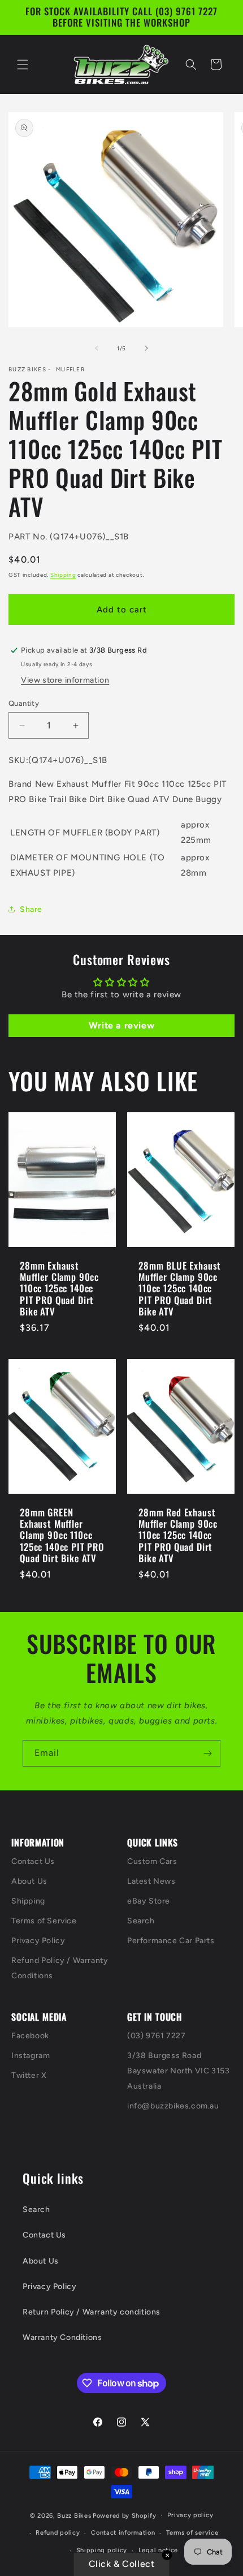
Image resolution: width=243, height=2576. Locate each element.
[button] (23, 65)
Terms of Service (44, 1921)
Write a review (121, 1025)
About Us (29, 1881)
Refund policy (58, 2533)
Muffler (70, 370)
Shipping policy (102, 2550)
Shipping (63, 575)
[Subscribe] (207, 1753)
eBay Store (149, 1901)
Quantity (24, 703)
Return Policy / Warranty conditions (92, 2312)
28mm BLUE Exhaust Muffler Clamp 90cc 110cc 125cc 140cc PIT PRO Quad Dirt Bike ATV (180, 1288)
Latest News (151, 1881)
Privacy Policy (38, 1941)
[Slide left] (97, 348)
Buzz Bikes (74, 2516)
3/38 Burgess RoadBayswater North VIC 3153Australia (178, 2071)
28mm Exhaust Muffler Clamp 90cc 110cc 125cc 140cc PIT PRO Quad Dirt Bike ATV (59, 1288)
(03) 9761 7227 (156, 2036)
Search (141, 1921)
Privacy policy (190, 2515)
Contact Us (33, 1861)
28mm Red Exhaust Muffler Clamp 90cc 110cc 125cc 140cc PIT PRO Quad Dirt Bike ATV (178, 1536)
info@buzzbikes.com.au (173, 2106)
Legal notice (158, 2550)
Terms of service (192, 2533)
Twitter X (29, 2075)
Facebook (30, 2036)
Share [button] (31, 909)
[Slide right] (146, 348)
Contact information (123, 2533)
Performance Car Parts (171, 1941)
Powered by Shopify (125, 2516)
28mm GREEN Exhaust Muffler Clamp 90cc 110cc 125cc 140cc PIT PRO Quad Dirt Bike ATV (62, 1536)
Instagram (31, 2056)
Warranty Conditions (62, 2337)
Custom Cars (152, 1861)
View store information (65, 680)
